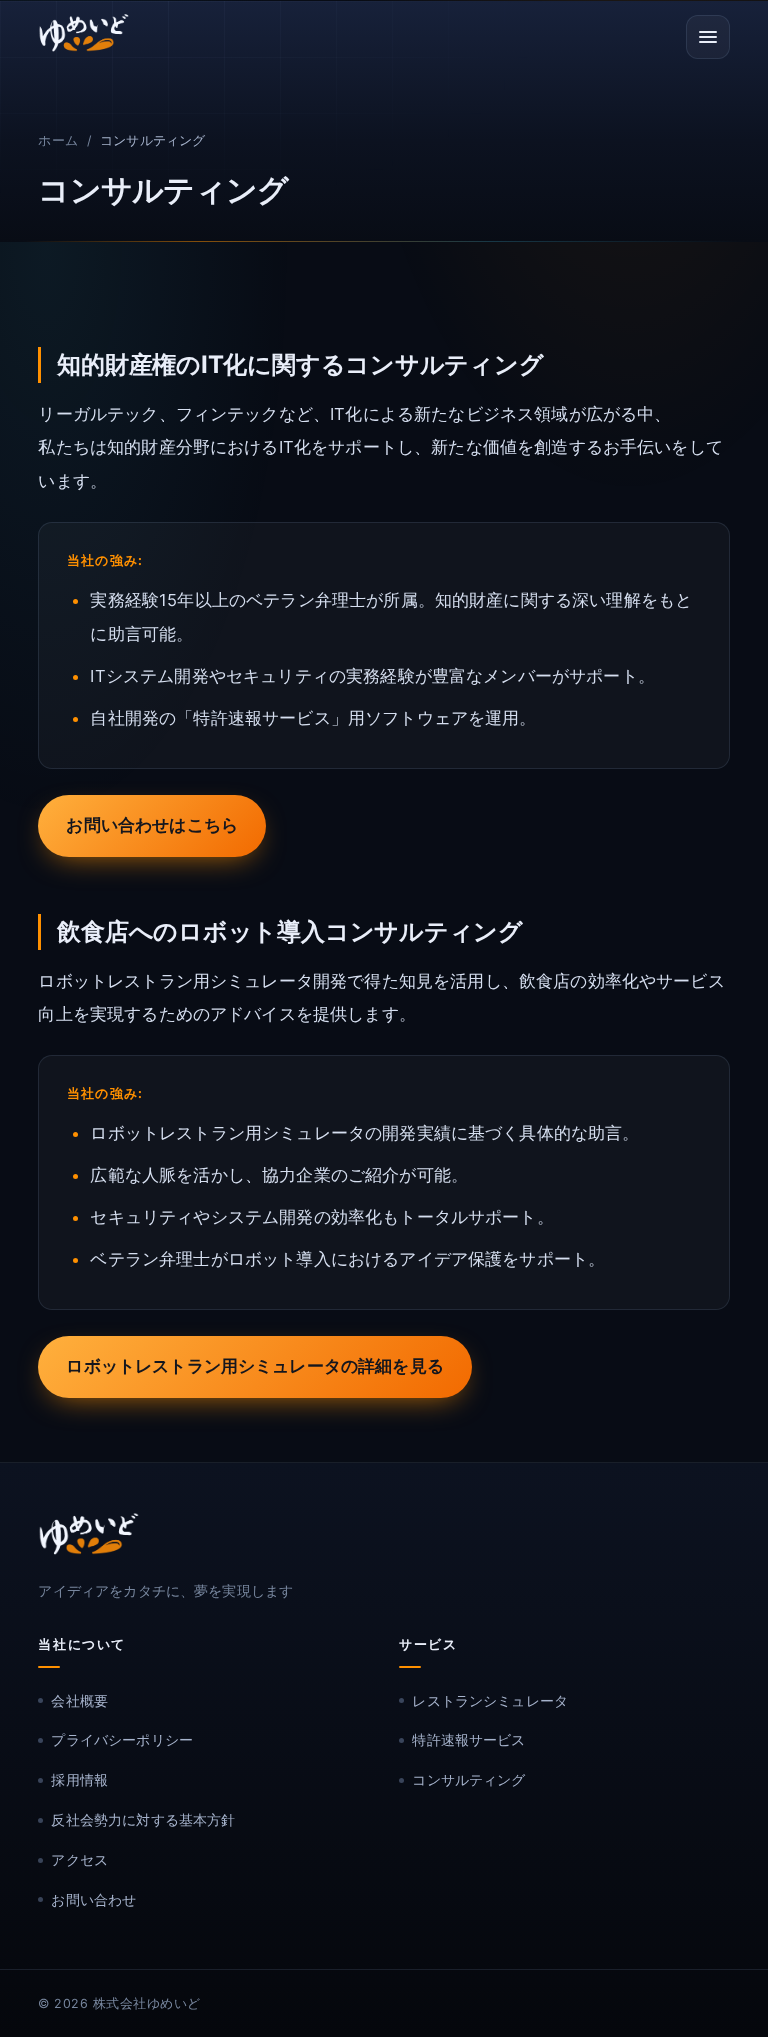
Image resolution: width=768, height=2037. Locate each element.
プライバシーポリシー (122, 1739)
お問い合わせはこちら (152, 825)
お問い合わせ (93, 1899)
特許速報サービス (122, 397)
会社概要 (79, 1700)
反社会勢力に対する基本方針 (143, 1819)
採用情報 (79, 1779)
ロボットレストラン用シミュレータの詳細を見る (255, 1366)
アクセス (79, 1859)
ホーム (57, 140)
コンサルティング (122, 455)
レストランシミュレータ (147, 340)
